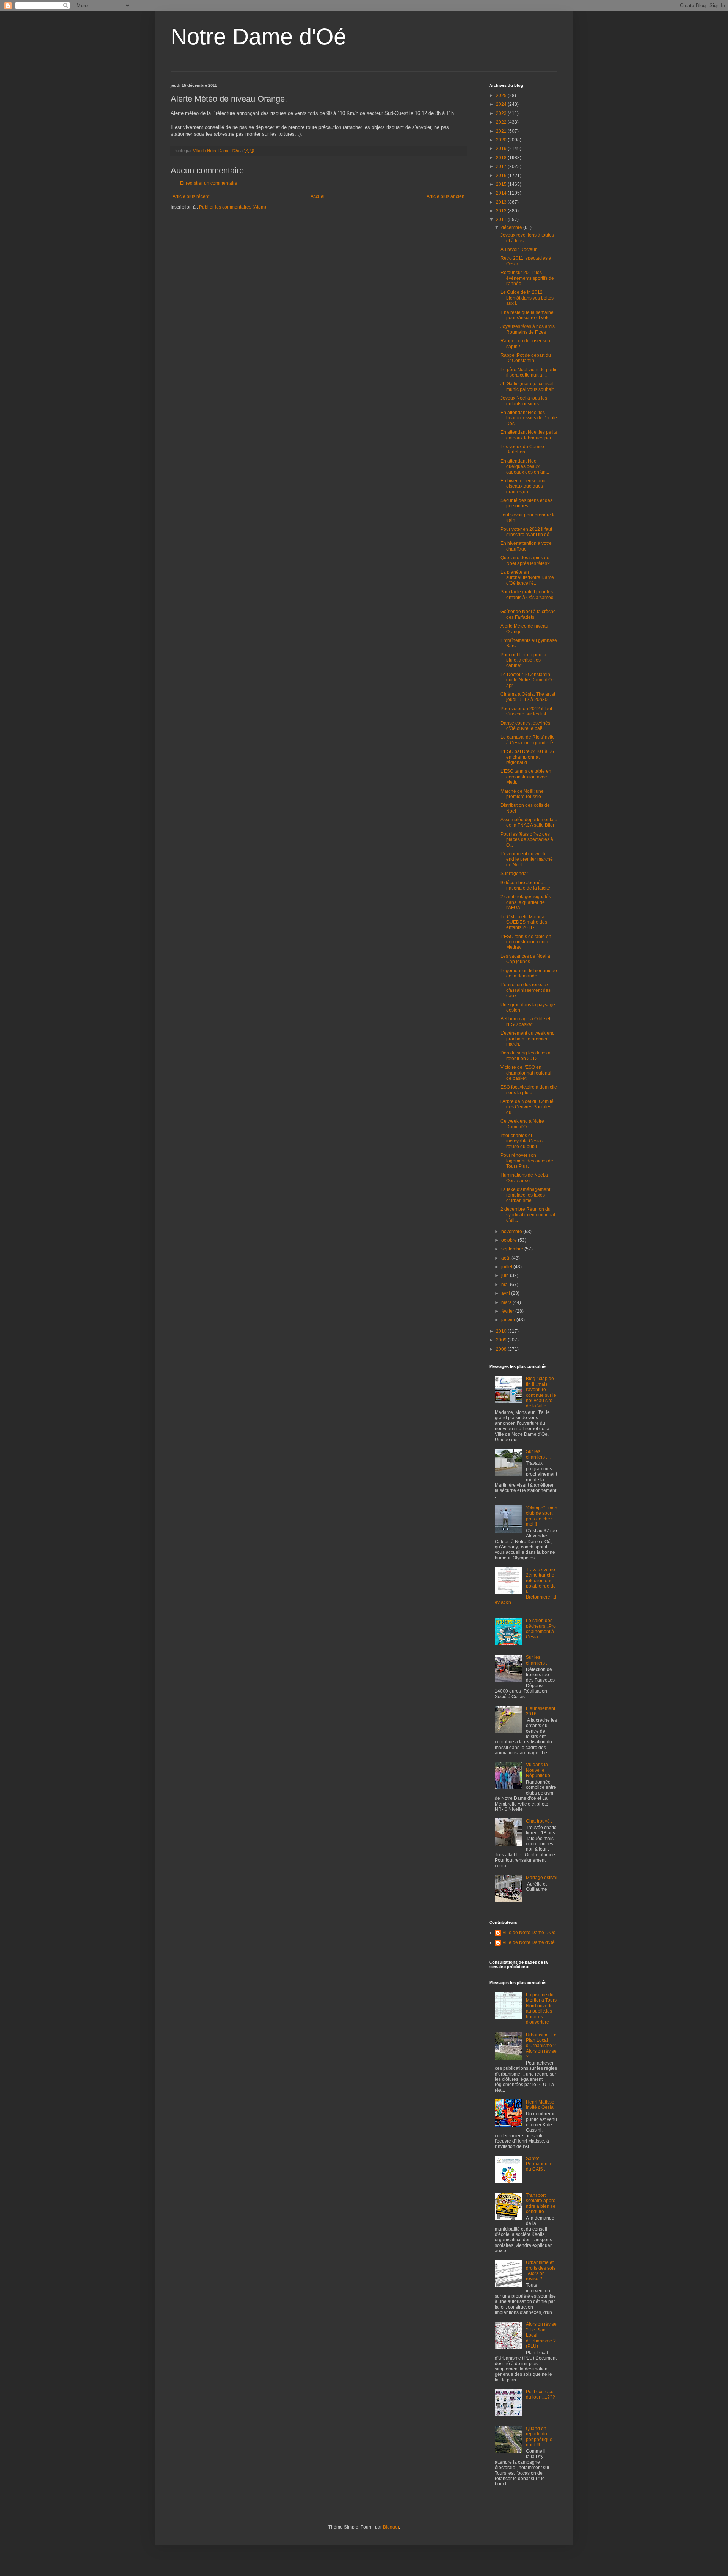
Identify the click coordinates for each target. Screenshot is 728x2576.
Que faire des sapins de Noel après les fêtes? (525, 560)
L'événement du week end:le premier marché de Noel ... (527, 859)
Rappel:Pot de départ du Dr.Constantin (526, 358)
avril (506, 1293)
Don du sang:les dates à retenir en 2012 (526, 1056)
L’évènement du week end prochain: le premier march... (528, 1039)
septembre (513, 1249)
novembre (512, 1232)
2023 (502, 113)
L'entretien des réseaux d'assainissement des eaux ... (526, 990)
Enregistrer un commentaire (209, 183)
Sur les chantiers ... (538, 1660)
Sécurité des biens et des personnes (526, 503)
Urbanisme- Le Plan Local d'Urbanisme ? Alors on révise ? (541, 2046)
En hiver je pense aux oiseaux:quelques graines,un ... (523, 486)
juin (506, 1275)
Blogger (391, 2527)
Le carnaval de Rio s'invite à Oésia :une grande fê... (529, 740)
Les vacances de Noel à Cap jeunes (525, 959)
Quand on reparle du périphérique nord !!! (539, 2437)
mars (507, 1302)
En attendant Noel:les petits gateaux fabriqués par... (529, 435)
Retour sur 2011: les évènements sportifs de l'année (527, 278)
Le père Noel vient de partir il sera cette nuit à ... (529, 372)
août (506, 1258)
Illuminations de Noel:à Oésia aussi (524, 1178)
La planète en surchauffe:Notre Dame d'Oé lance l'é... (527, 578)
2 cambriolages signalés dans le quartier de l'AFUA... (526, 902)
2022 (502, 122)
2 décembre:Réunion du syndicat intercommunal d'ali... (528, 1215)
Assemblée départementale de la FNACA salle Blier (529, 822)
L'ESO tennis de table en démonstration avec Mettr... (526, 777)
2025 (502, 96)
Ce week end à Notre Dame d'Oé (522, 1124)
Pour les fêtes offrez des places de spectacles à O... (527, 840)
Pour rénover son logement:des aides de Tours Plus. (527, 1161)
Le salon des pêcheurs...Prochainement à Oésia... (541, 1629)
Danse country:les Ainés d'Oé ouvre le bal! (525, 726)
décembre (512, 227)
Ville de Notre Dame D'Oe (529, 1933)
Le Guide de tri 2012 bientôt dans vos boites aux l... (527, 298)
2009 (502, 1340)
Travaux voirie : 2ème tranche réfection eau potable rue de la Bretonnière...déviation (526, 1586)
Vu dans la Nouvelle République (538, 1770)
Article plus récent (191, 196)
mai (506, 1285)
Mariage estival (542, 1878)
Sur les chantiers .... (538, 1454)
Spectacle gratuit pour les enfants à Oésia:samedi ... (528, 597)
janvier (509, 1320)
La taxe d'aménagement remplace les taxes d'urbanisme (525, 1195)
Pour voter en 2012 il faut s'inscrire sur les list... (526, 711)
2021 (502, 131)
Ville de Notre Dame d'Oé (529, 1942)
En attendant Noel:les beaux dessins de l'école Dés (529, 418)
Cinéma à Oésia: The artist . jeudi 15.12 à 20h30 (529, 697)
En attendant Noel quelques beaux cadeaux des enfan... (525, 467)
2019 (502, 149)
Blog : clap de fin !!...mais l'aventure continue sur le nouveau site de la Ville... (541, 1392)
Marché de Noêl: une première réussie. (522, 794)
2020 (502, 140)
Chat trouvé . (539, 1821)
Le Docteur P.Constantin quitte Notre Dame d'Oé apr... (527, 680)
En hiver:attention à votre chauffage (526, 546)
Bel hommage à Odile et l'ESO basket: (525, 1021)
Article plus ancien (446, 196)
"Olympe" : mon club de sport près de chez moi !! (542, 1516)
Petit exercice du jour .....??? (541, 2394)
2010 (502, 1331)
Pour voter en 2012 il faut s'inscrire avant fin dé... (527, 532)
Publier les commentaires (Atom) (233, 207)
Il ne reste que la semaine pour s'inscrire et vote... (527, 315)
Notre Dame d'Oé (258, 37)
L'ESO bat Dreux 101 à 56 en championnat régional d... (527, 757)
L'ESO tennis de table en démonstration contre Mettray (526, 942)
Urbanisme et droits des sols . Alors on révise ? (541, 2271)
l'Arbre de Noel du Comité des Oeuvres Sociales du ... (527, 1107)
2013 (502, 202)
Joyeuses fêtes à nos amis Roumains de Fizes (528, 329)
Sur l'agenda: (514, 874)
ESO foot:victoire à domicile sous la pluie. (529, 1090)
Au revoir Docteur (519, 249)
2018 (502, 158)
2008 (502, 1349)
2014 (502, 193)
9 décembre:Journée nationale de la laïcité (525, 885)
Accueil (318, 196)
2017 (502, 166)
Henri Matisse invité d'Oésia (540, 2105)
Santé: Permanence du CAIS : (539, 2164)
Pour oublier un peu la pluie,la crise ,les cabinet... (523, 660)
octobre (510, 1240)
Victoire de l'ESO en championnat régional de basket (526, 1073)
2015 (502, 184)
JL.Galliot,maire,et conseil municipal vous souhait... (529, 386)
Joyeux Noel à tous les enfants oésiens (524, 401)
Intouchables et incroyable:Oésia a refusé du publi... (523, 1141)
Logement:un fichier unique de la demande (529, 973)
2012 (502, 211)
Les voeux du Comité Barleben (522, 449)
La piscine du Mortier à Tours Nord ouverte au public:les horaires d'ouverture (541, 2008)
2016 (502, 176)
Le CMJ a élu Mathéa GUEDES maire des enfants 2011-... (524, 922)
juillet (507, 1267)
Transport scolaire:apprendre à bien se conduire (541, 2203)
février (508, 1311)
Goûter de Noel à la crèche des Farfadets (528, 614)
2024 (502, 104)
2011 (502, 220)
